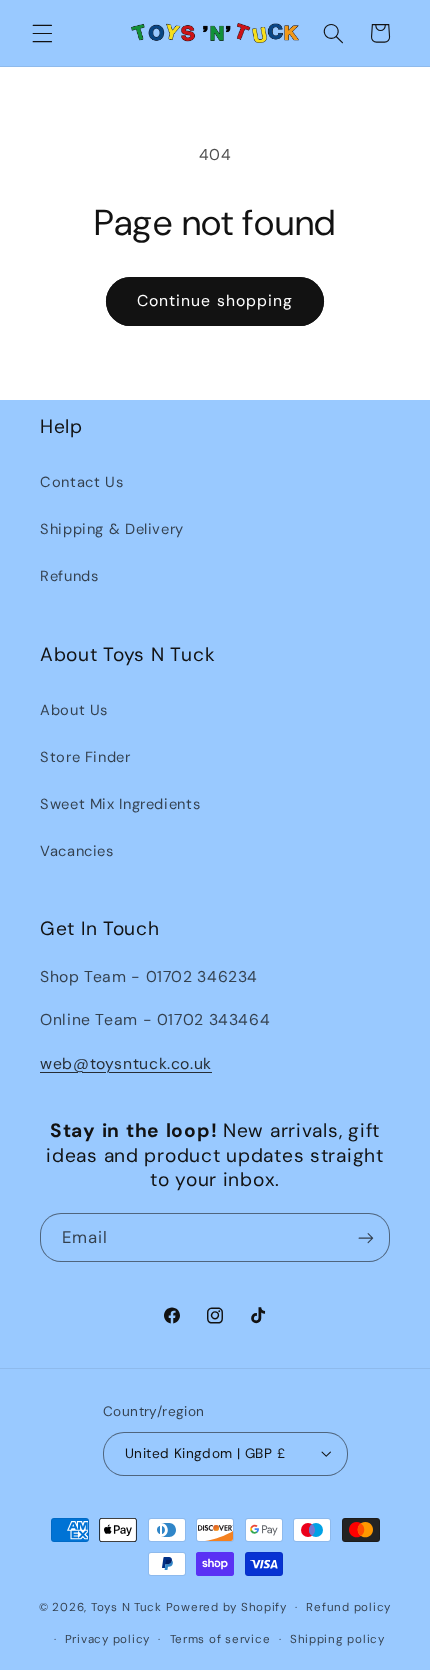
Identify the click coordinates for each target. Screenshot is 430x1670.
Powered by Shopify (226, 1607)
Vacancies (77, 851)
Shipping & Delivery (112, 529)
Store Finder (85, 757)
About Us (74, 710)
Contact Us (81, 482)
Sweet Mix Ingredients (120, 804)
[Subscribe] (366, 1237)
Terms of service (220, 1639)
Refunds (69, 576)
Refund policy (348, 1607)
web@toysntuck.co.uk (126, 1063)
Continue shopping (215, 300)
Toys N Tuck (126, 1607)
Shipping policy (337, 1639)
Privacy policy (107, 1639)
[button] (42, 33)
